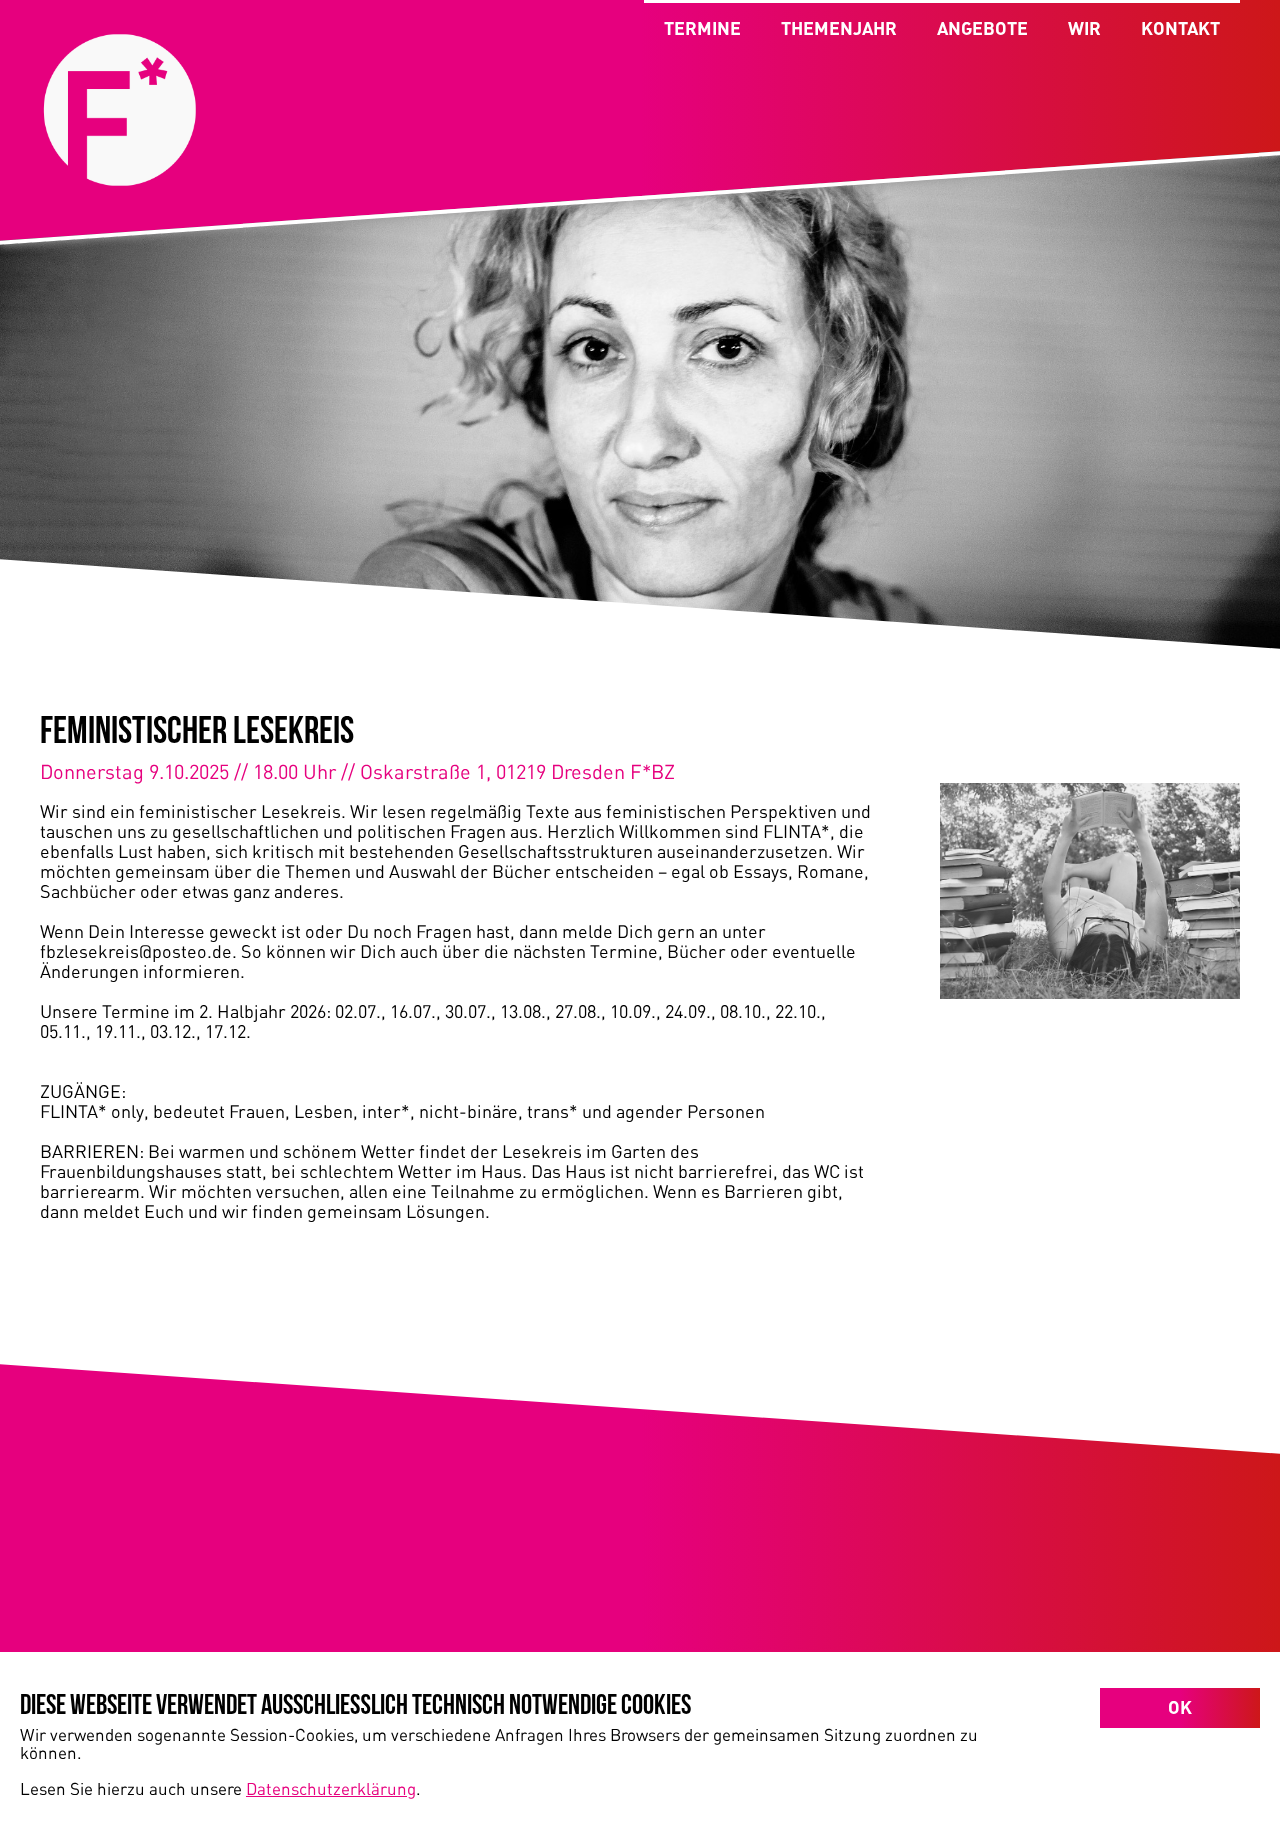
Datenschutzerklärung (331, 1788)
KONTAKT (1180, 28)
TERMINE (702, 28)
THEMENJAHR (839, 28)
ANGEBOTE (982, 28)
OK (1180, 1707)
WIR (1084, 28)
